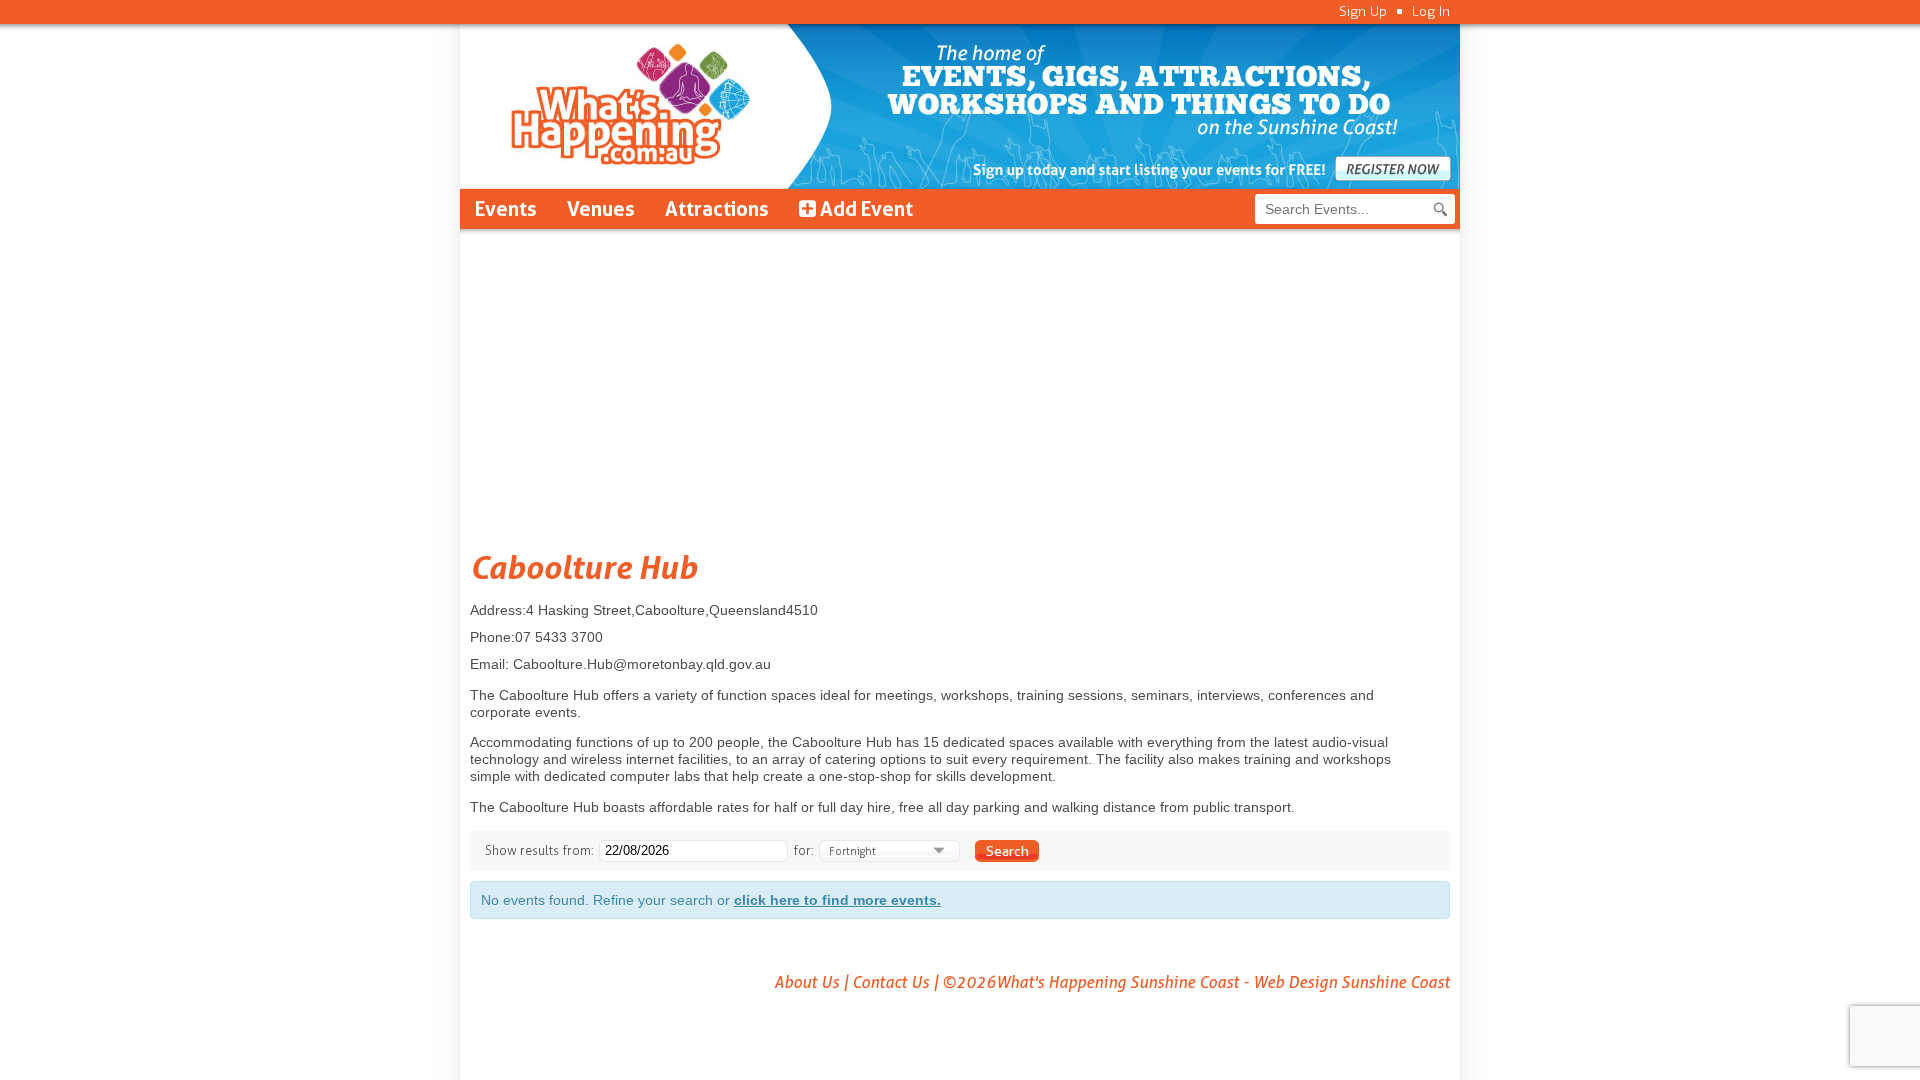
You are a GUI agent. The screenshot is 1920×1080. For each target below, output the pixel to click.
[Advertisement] (960, 379)
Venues (601, 209)
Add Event (864, 209)
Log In (1431, 11)
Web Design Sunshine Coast (1351, 982)
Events (506, 209)
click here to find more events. (837, 900)
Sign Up (1363, 11)
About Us (806, 982)
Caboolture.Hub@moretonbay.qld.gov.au (642, 664)
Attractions (717, 209)
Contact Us (890, 982)
